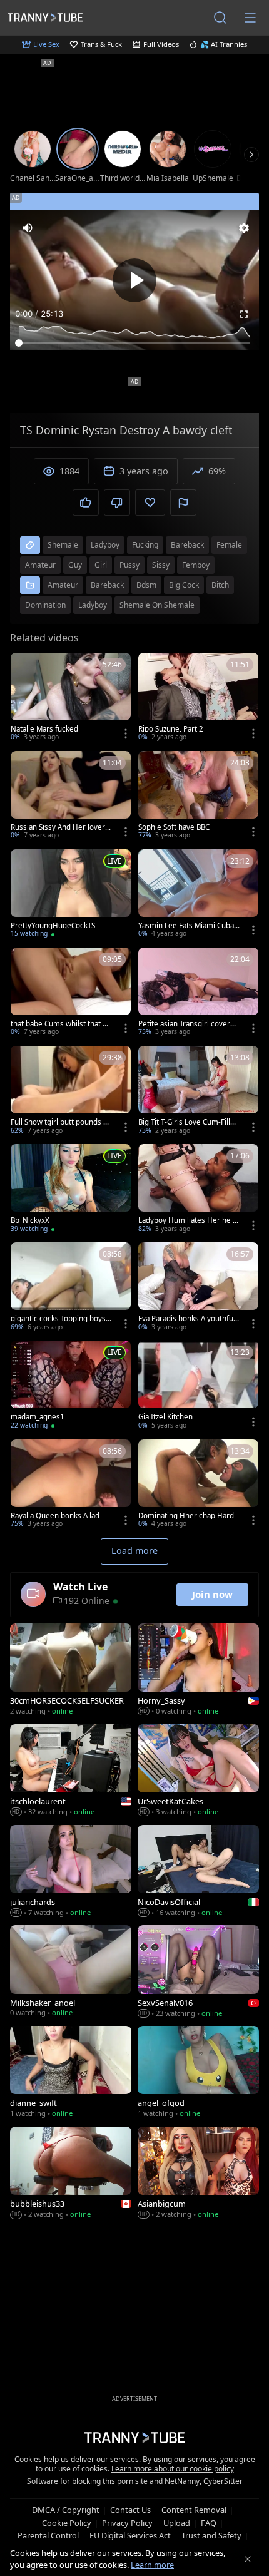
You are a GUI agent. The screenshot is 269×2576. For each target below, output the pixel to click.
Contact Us (130, 2510)
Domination (45, 605)
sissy (161, 565)
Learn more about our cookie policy (173, 2469)
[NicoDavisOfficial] (198, 1872)
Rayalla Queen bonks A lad (55, 1516)
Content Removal (194, 2510)
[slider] (134, 343)
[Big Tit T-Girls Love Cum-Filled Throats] (198, 1091)
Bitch (220, 585)
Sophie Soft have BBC (174, 827)
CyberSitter (223, 2481)
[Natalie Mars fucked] (71, 698)
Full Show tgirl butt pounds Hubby (60, 1122)
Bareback (107, 585)
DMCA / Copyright (66, 2510)
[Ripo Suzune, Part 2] (198, 698)
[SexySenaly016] (198, 1972)
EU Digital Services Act (130, 2535)
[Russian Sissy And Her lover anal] (71, 796)
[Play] (134, 280)
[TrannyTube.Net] (45, 17)
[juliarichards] (71, 1872)
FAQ (209, 2523)
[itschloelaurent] (71, 1771)
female (229, 545)
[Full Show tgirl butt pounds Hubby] (71, 1091)
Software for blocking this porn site (88, 2481)
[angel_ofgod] (198, 2073)
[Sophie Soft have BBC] (198, 796)
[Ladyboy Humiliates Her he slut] (198, 1189)
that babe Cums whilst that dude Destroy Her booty (61, 1024)
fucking (145, 545)
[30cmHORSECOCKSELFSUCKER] (71, 1671)
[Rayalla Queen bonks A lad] (71, 1485)
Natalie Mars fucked (44, 729)
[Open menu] (250, 18)
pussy (129, 565)
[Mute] (28, 228)
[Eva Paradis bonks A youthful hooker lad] (198, 1288)
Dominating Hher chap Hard (186, 1516)
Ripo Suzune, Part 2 (171, 729)
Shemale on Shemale (157, 605)
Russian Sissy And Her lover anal (61, 827)
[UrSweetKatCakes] (198, 1771)
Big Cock (184, 585)
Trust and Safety (211, 2535)
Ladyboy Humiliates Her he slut (188, 1220)
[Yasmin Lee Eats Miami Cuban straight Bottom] (198, 895)
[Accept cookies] (248, 2559)
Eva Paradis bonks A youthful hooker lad (187, 1319)
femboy (196, 565)
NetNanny (182, 2481)
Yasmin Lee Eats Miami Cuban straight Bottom (188, 926)
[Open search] (220, 18)
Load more (134, 1551)
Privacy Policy (127, 2523)
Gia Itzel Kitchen (165, 1417)
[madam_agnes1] (71, 1386)
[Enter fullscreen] (244, 314)
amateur (40, 565)
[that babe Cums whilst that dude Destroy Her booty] (71, 993)
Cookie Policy (67, 2523)
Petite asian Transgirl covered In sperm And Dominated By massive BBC (189, 1024)
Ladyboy (93, 605)
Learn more (152, 2565)
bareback (187, 545)
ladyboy (105, 545)
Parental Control (48, 2535)
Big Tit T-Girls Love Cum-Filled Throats (189, 1122)
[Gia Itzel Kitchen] (198, 1386)
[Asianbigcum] (198, 2174)
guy (75, 565)
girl (101, 565)
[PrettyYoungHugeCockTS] (71, 895)
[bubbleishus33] (71, 2174)
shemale (63, 545)
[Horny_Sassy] (198, 1671)
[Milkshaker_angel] (71, 1972)
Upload (177, 2523)
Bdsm (146, 585)
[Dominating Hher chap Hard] (198, 1485)
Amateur (63, 585)
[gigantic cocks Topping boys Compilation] (71, 1288)
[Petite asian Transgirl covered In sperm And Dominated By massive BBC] (198, 993)
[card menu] (126, 733)
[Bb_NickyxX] (71, 1189)
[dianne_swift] (71, 2073)
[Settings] (244, 228)
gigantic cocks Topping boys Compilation (61, 1319)
